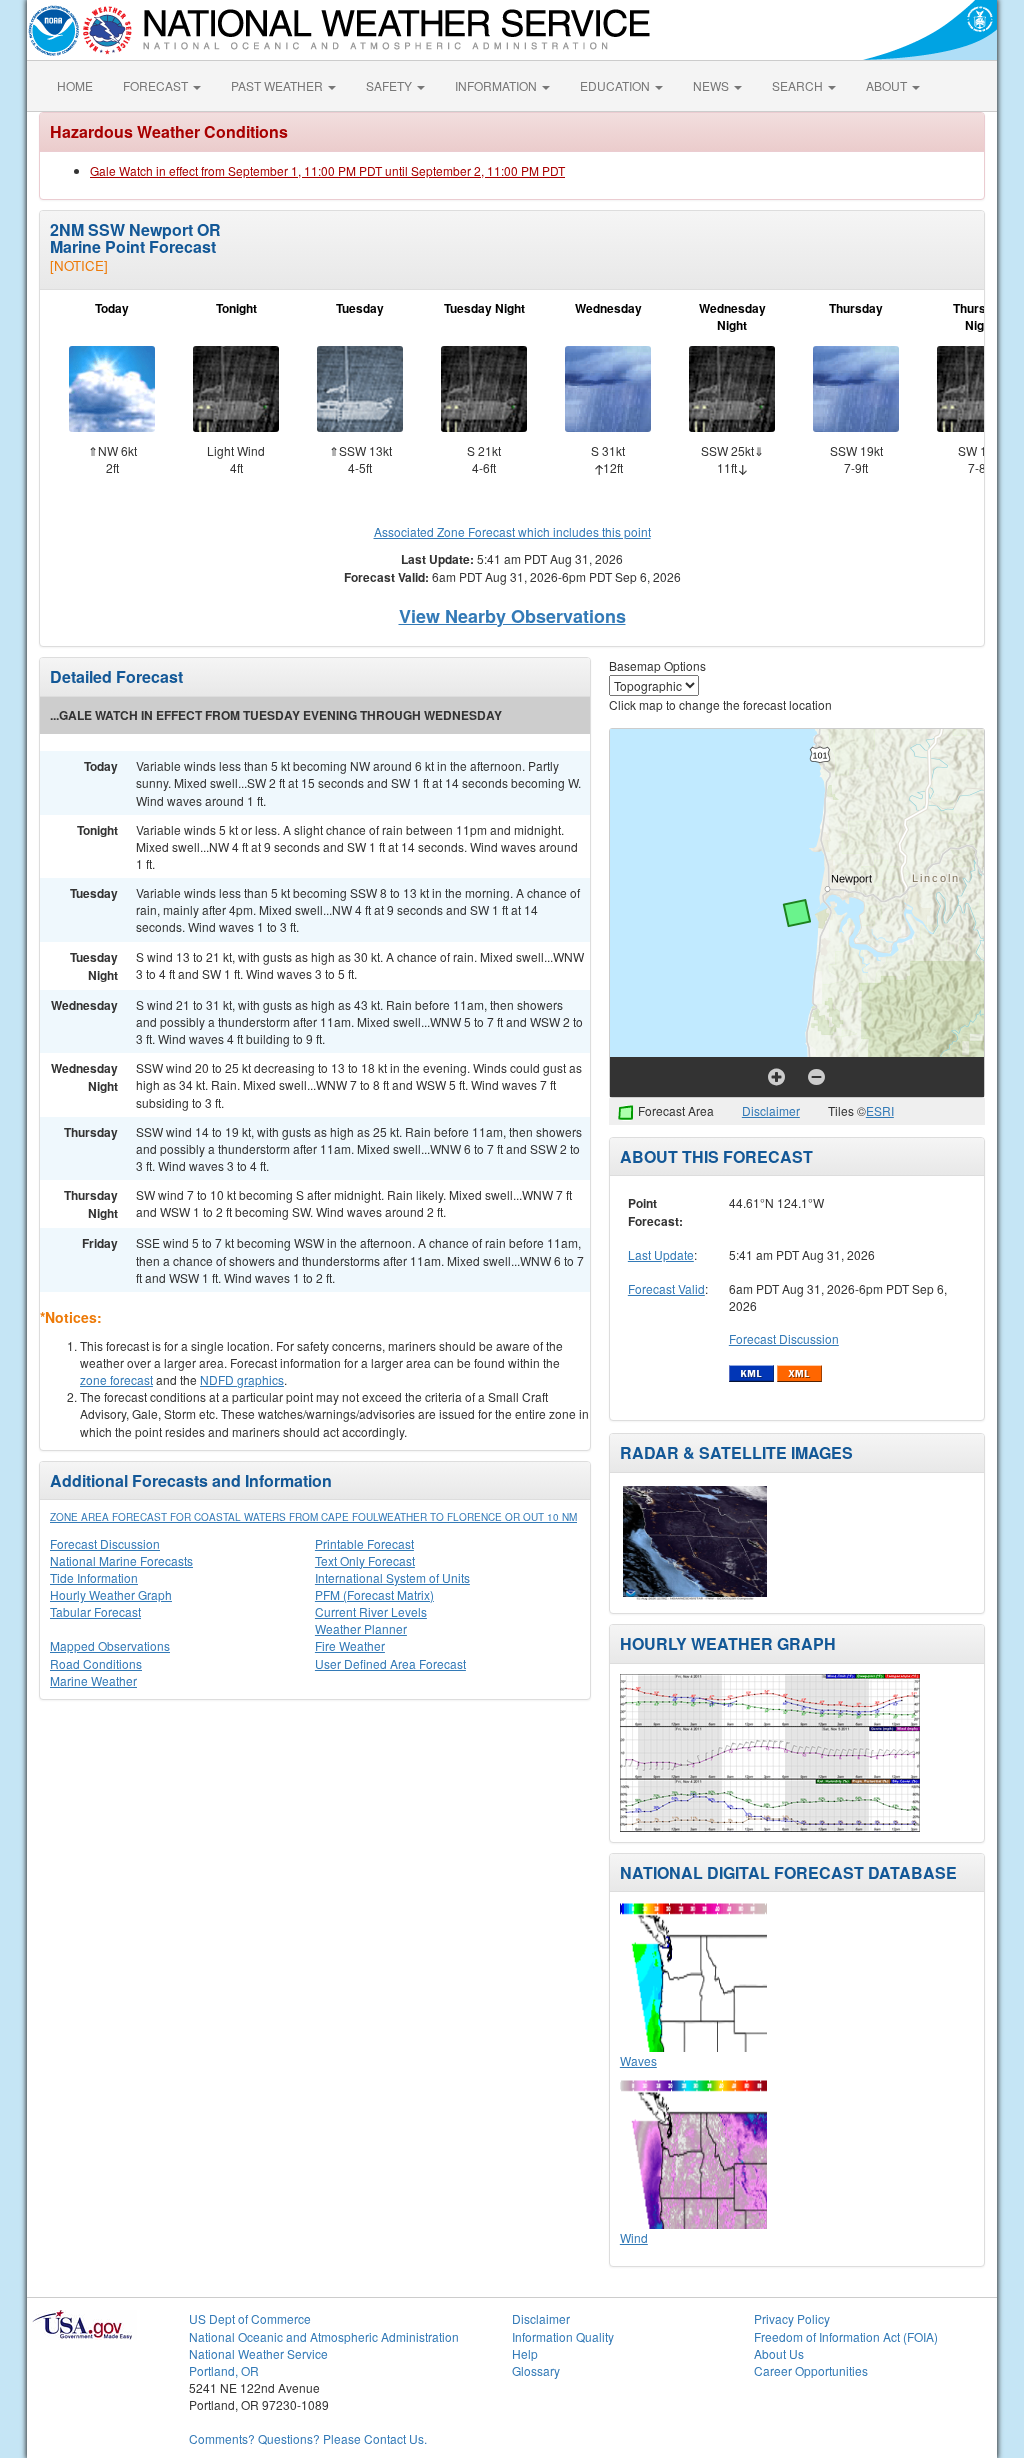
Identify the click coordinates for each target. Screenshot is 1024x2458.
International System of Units (392, 1577)
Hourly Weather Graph (111, 1594)
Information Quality (563, 2336)
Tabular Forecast (95, 1611)
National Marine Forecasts (121, 1560)
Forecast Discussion (105, 1543)
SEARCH (799, 85)
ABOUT (888, 85)
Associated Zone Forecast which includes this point (512, 531)
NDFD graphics (242, 1379)
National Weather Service (258, 2353)
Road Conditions (96, 1663)
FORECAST (157, 85)
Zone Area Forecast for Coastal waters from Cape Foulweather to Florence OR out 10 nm (313, 1517)
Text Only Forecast (365, 1560)
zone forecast (116, 1379)
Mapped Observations (110, 1645)
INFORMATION (497, 85)
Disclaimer (771, 1110)
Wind (634, 2237)
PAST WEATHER (278, 85)
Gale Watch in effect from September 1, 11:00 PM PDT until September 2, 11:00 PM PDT (327, 170)
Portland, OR (224, 2370)
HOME (75, 85)
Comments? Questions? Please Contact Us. (308, 2438)
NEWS (712, 85)
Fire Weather (350, 1645)
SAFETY (390, 85)
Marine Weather (93, 1680)
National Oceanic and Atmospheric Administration (324, 2336)
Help (525, 2353)
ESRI (880, 1110)
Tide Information (94, 1577)
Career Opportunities (811, 2370)
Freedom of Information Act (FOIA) (846, 2336)
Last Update (661, 1254)
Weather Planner (361, 1628)
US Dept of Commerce (250, 2318)
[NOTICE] (79, 265)
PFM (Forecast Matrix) (374, 1594)
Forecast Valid (666, 1288)
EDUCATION (616, 85)
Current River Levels (371, 1611)
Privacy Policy (792, 2318)
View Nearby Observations (512, 616)
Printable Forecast (364, 1543)
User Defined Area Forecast (390, 1663)
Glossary (536, 2370)
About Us (779, 2353)
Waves (638, 2060)
